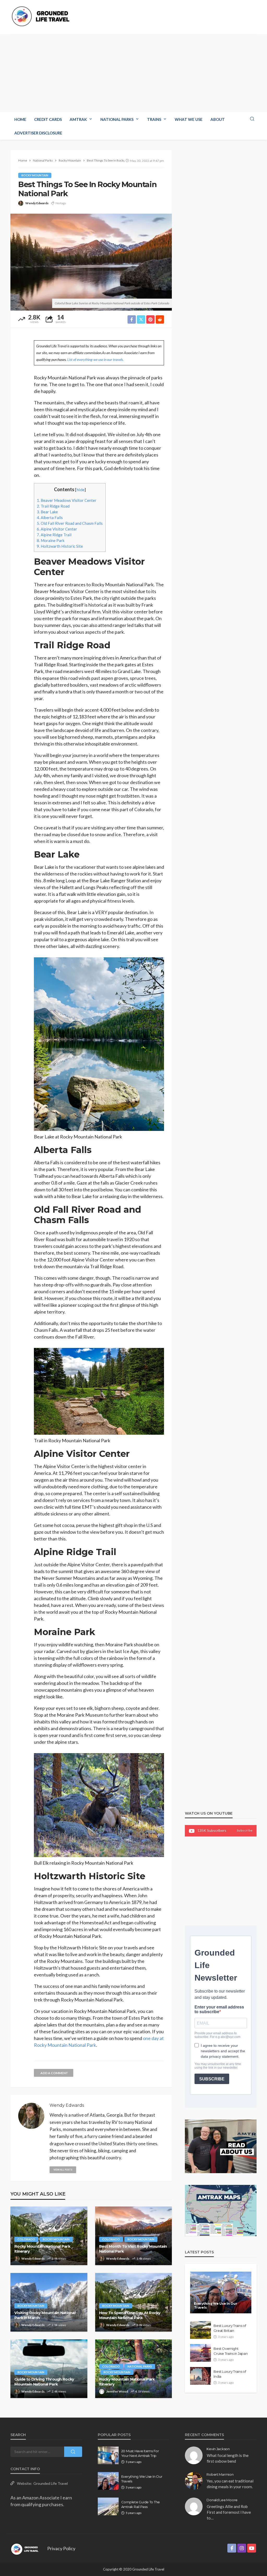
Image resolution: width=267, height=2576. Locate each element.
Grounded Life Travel (51, 2483)
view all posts (63, 2170)
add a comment (54, 2073)
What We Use (189, 119)
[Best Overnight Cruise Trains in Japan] (201, 2353)
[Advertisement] (133, 73)
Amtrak (78, 119)
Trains (154, 119)
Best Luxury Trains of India (230, 2374)
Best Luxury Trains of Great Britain (230, 2328)
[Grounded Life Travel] (43, 16)
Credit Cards (48, 119)
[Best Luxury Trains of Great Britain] (201, 2330)
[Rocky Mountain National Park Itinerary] (49, 2236)
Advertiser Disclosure (38, 133)
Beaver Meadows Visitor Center (67, 500)
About (218, 119)
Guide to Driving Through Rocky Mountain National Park (44, 2382)
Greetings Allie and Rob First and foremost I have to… (229, 2512)
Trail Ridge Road (53, 506)
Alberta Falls (50, 517)
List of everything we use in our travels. (95, 359)
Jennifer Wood (117, 2391)
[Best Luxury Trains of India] (201, 2376)
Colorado (26, 2239)
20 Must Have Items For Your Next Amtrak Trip (140, 2453)
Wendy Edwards (37, 203)
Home (20, 119)
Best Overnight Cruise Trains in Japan (230, 2351)
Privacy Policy (61, 2548)
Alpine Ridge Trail (54, 535)
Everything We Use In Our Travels (216, 2306)
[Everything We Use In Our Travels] (221, 2292)
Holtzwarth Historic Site (60, 546)
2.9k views (59, 2258)
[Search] (252, 119)
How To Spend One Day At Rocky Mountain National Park (130, 2315)
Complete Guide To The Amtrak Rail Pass (141, 2504)
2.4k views (59, 2391)
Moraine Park (51, 540)
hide (80, 489)
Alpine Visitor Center (57, 529)
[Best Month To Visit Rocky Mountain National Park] (134, 2236)
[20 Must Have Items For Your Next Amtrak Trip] (108, 2455)
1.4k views (144, 2258)
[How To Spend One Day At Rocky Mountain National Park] (134, 2302)
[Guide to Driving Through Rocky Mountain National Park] (49, 2369)
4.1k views (142, 2391)
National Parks (117, 119)
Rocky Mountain (35, 175)
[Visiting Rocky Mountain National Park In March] (49, 2302)
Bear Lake (47, 512)
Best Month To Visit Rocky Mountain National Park (133, 2249)
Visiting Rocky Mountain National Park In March (45, 2315)
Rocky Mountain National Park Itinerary (42, 2249)
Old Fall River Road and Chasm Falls (70, 523)
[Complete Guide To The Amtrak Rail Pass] (108, 2506)
